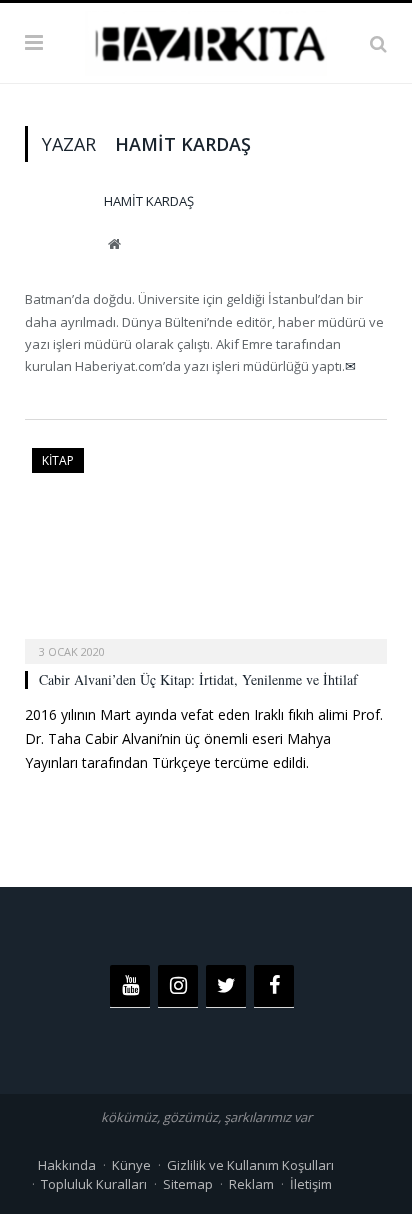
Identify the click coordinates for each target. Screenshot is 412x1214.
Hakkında (67, 1165)
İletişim (311, 1184)
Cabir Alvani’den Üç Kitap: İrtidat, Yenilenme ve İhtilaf (198, 679)
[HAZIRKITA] (206, 40)
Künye (131, 1165)
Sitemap (188, 1184)
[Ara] (378, 43)
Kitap (58, 460)
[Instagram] (178, 986)
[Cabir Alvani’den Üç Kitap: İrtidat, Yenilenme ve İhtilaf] (206, 549)
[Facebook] (274, 986)
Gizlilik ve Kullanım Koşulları (250, 1165)
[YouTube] (130, 986)
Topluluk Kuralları (94, 1184)
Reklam (251, 1184)
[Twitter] (226, 986)
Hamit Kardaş (149, 201)
